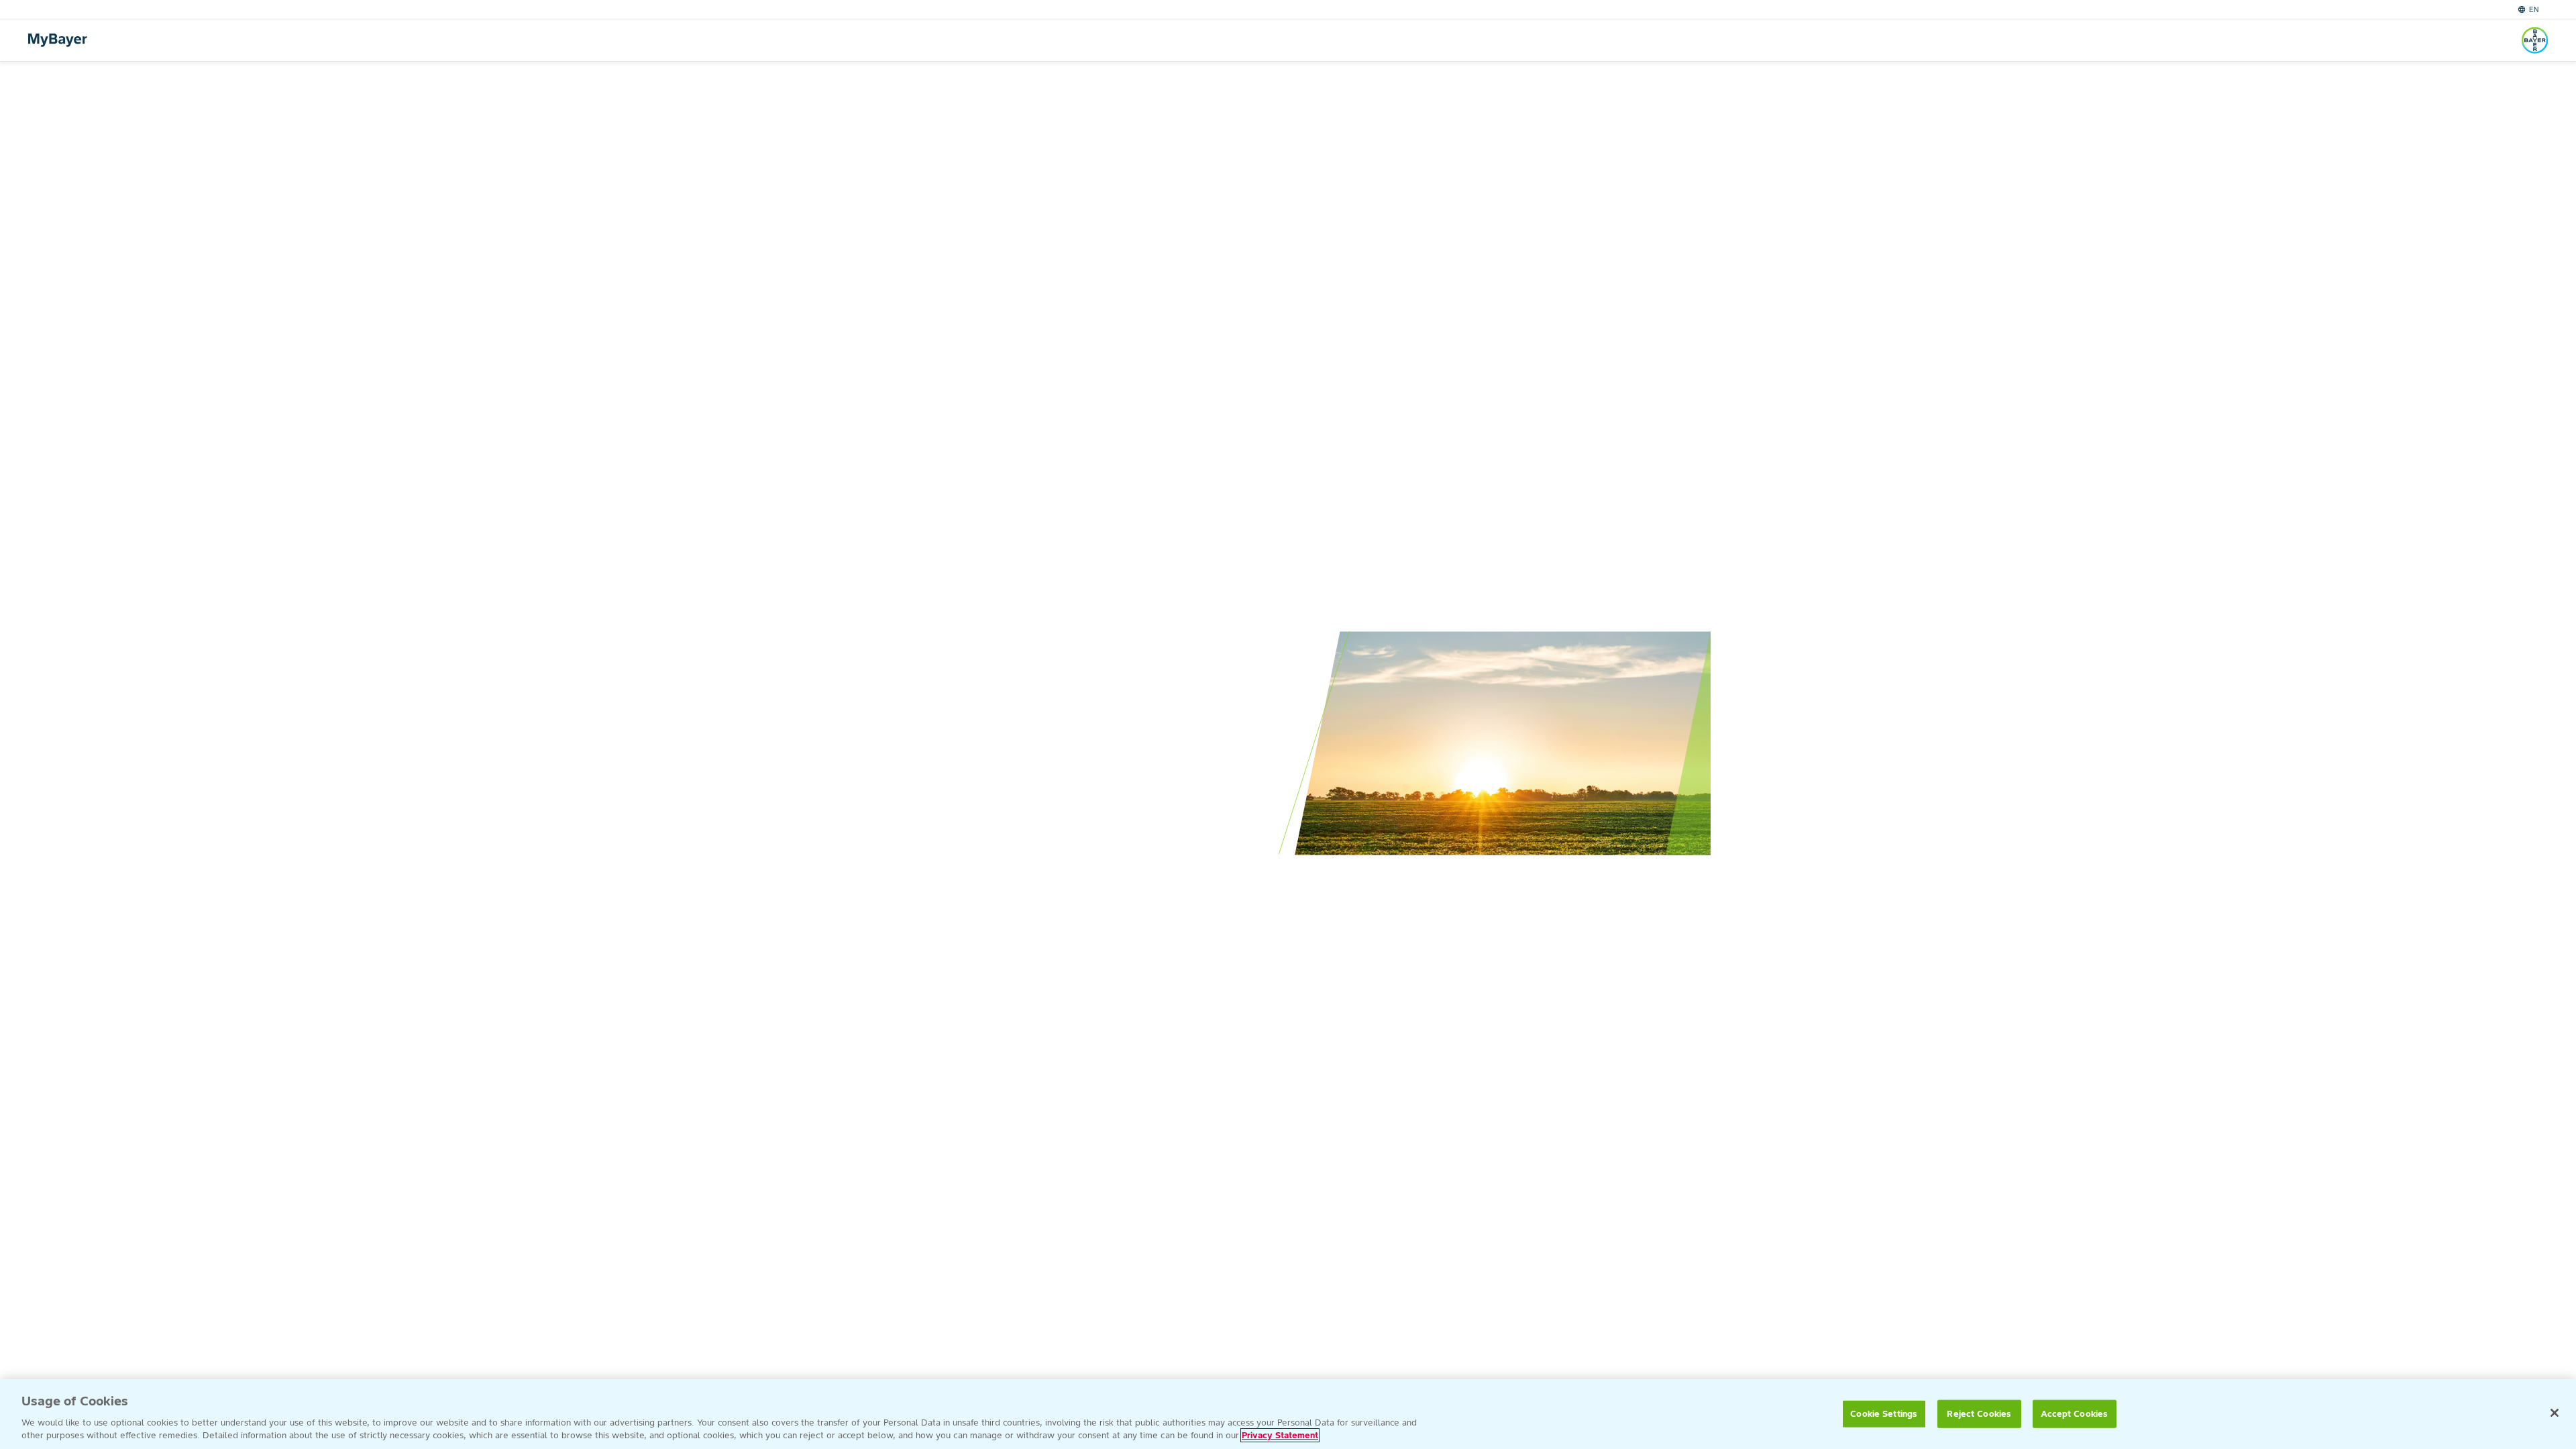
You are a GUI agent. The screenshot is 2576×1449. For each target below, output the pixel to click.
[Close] (2555, 1413)
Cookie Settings (1884, 1414)
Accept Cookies (2074, 1414)
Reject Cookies (1979, 1414)
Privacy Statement (1280, 1435)
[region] (1288, 1414)
